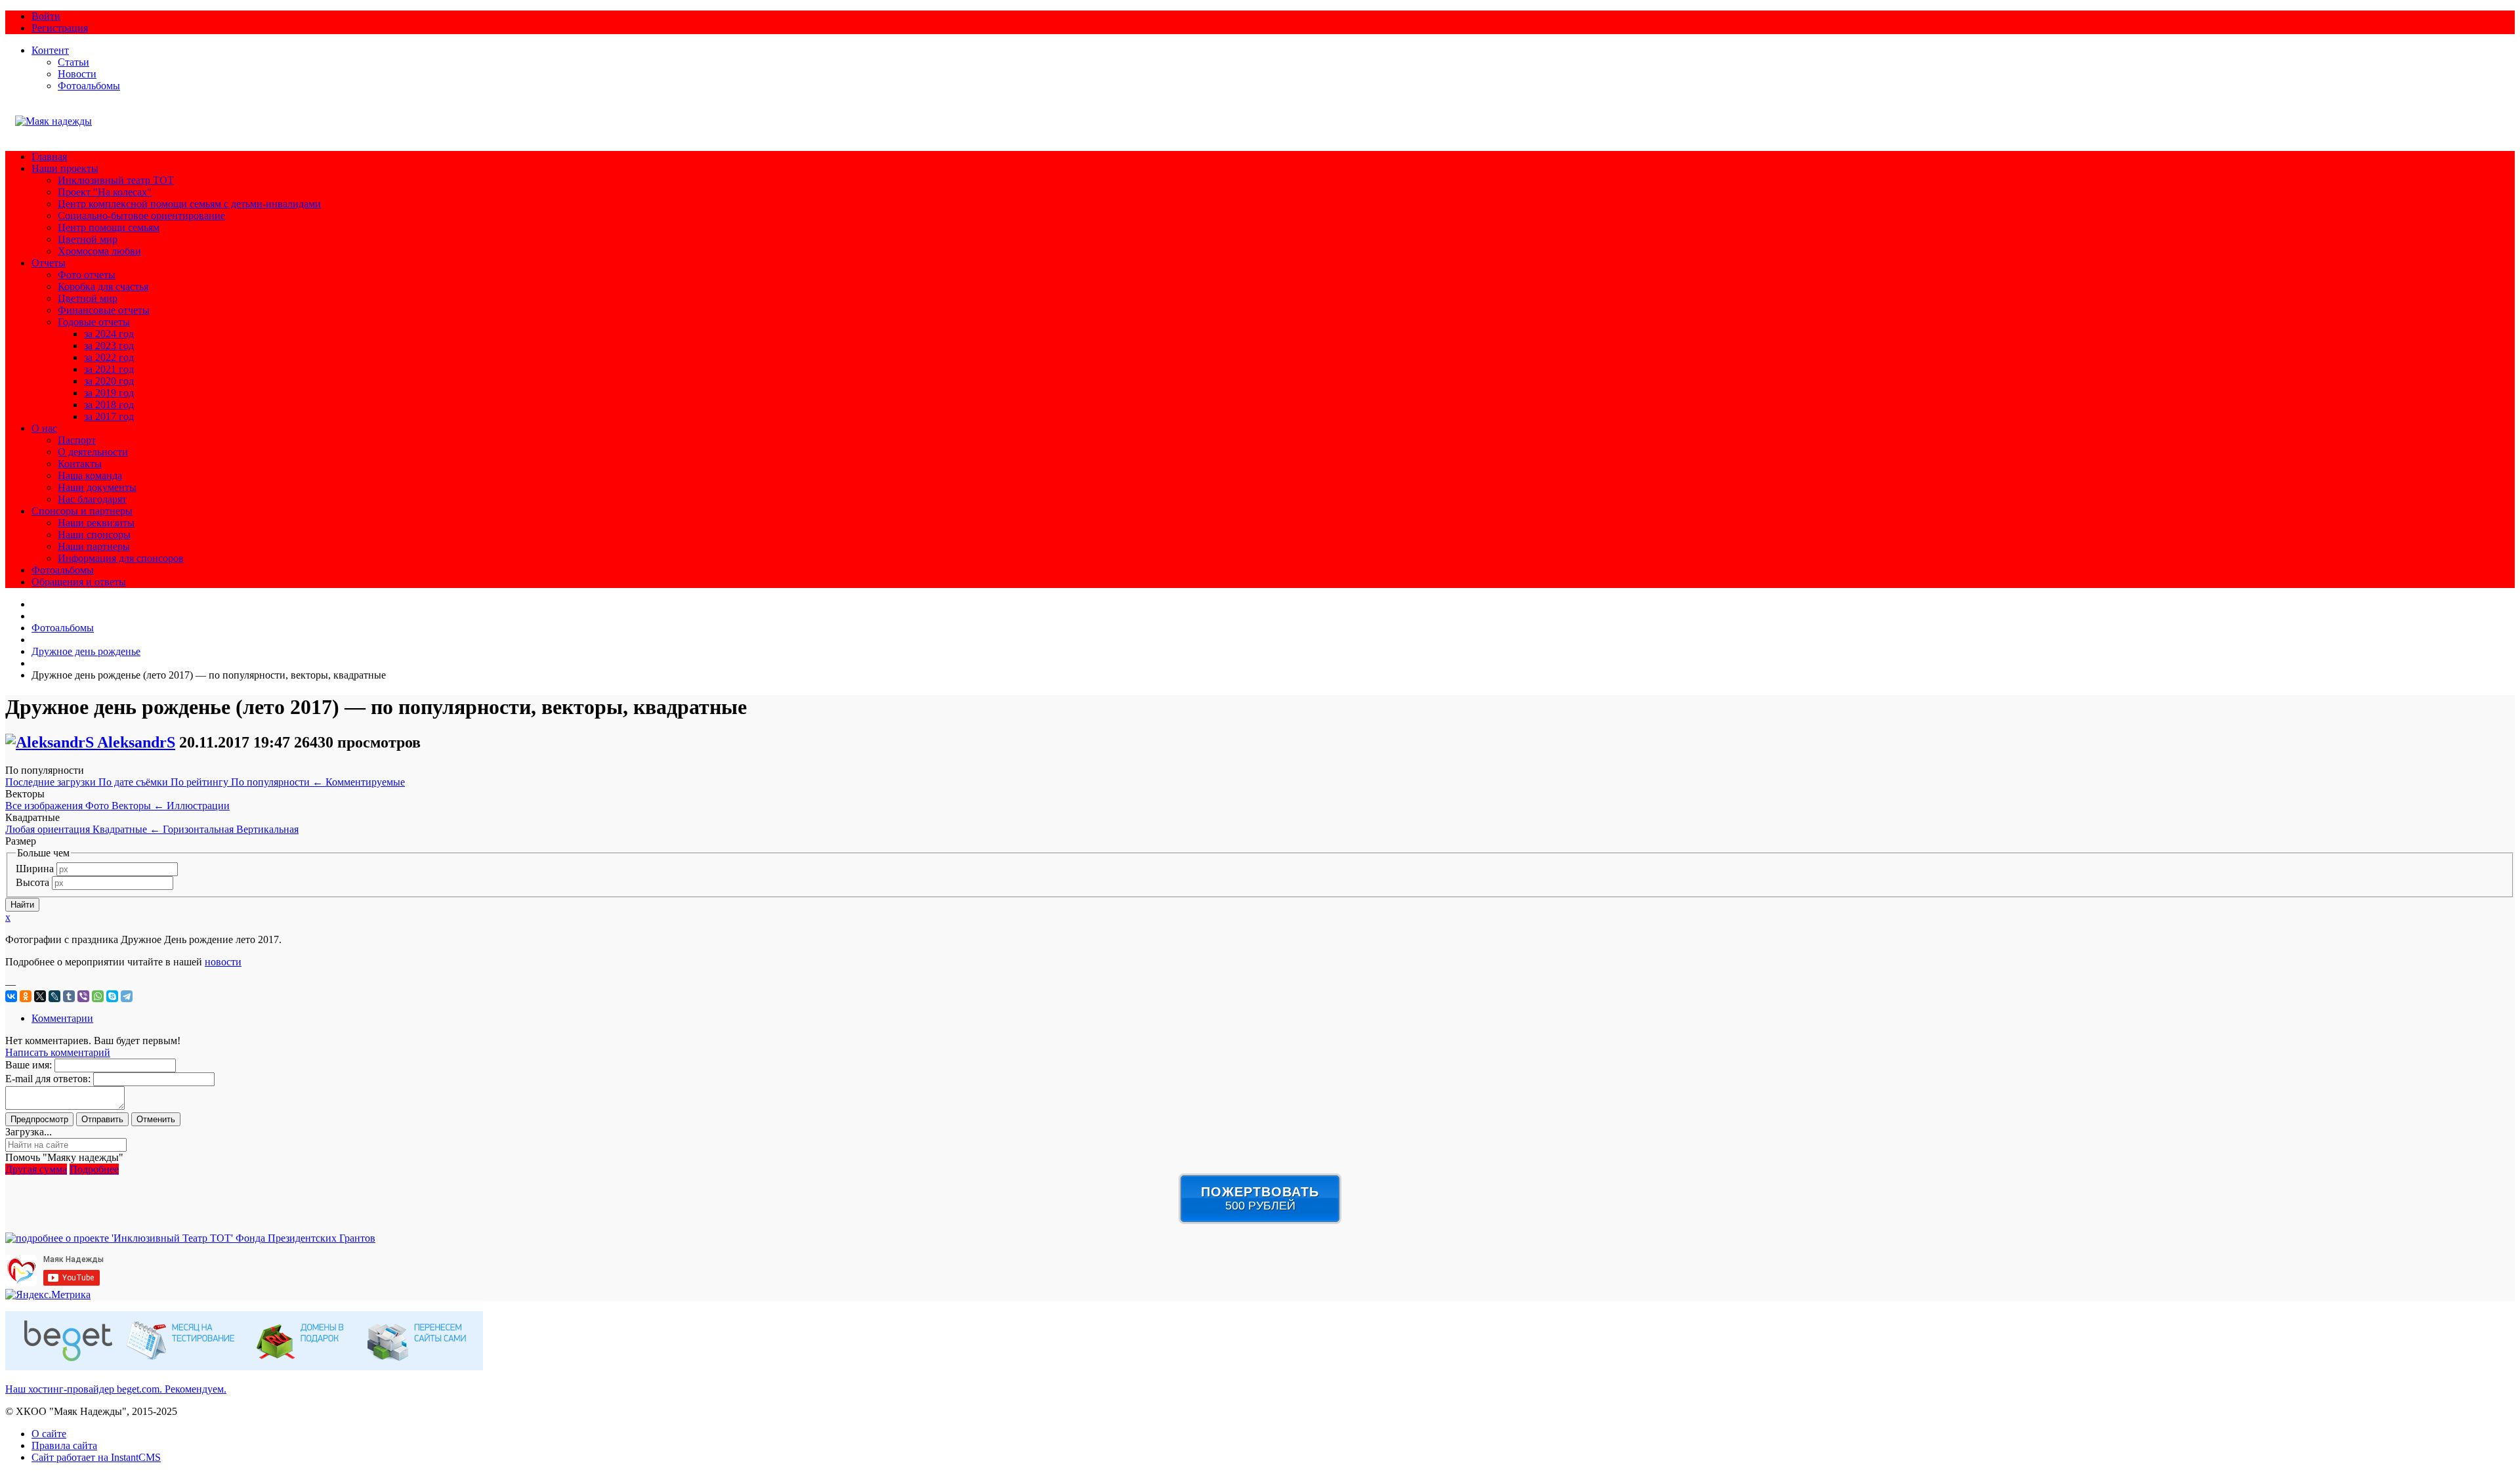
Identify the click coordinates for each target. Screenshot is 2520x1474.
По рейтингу (201, 782)
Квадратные (126, 829)
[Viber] (83, 996)
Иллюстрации (198, 806)
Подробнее (94, 1169)
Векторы (138, 806)
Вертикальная (267, 829)
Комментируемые (365, 782)
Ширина (35, 869)
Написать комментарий (58, 1052)
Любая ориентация (49, 829)
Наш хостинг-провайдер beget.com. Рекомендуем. (116, 1389)
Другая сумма (36, 1169)
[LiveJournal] (54, 996)
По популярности (277, 782)
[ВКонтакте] (11, 996)
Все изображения (45, 806)
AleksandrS (136, 742)
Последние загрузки (52, 782)
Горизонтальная (199, 829)
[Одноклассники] (26, 996)
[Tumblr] (69, 996)
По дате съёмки (135, 782)
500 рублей (1260, 1198)
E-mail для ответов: (48, 1079)
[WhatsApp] (98, 996)
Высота (32, 882)
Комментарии (62, 1018)
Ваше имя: (29, 1065)
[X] (40, 996)
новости (223, 962)
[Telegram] (127, 996)
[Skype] (112, 996)
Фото (98, 806)
